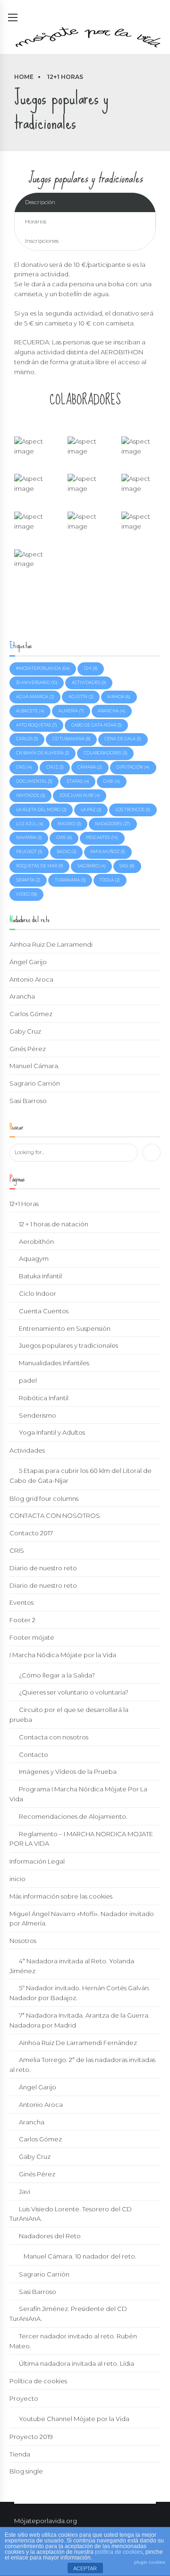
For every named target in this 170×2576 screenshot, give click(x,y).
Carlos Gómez (31, 1014)
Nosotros (23, 1941)
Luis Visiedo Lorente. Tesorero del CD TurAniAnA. (71, 2214)
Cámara (90, 767)
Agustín (81, 697)
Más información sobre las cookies (61, 1896)
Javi (25, 2191)
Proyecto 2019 (31, 2437)
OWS (64, 838)
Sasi (127, 866)
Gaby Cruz (25, 1031)
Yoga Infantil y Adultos (52, 1432)
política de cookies (119, 2552)
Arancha (111, 711)
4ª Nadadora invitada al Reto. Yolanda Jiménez (72, 1966)
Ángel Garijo (28, 962)
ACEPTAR (85, 2568)
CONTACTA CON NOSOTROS (55, 1515)
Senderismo (38, 1415)
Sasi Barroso (28, 1101)
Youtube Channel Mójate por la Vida (74, 2419)
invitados (31, 796)
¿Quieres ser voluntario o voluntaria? (74, 1692)
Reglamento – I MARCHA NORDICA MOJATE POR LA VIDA (81, 1839)
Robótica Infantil (44, 1398)
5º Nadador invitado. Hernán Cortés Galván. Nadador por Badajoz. (80, 1993)
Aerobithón (36, 1241)
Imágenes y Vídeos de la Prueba (68, 1772)
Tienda (20, 2454)
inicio (17, 1879)
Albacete (30, 711)
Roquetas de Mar (40, 866)
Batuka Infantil (40, 1276)
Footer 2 (22, 1620)
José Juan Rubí (80, 796)
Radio (67, 852)
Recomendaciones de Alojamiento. (73, 1816)
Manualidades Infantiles (54, 1363)
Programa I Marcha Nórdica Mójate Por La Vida (78, 1794)
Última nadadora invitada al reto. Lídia (76, 2363)
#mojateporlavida (43, 668)
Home (24, 77)
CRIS (17, 1550)
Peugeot (29, 852)
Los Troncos (133, 810)
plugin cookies (150, 2562)
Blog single (26, 2471)
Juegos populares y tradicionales (68, 1345)
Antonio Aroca (31, 979)
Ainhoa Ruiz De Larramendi (51, 944)
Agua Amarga (35, 697)
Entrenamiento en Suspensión (65, 1328)
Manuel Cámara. (34, 1066)
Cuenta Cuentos (44, 1311)
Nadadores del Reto (50, 2236)
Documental (34, 781)
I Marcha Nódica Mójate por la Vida (63, 1655)
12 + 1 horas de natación (54, 1224)
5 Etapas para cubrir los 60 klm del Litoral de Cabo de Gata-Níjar (81, 1476)
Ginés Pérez (28, 1049)
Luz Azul (30, 824)
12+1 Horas (65, 77)
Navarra (29, 838)
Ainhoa (119, 697)
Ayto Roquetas (37, 725)
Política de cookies (38, 2381)
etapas (78, 781)
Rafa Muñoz (108, 852)
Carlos (27, 739)
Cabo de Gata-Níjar (97, 725)
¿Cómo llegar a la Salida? (57, 1675)
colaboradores (106, 753)
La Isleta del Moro (41, 810)
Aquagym (34, 1258)
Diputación (133, 767)
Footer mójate (32, 1637)
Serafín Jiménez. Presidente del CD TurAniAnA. (68, 2314)
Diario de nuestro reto (43, 1568)
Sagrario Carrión (35, 1083)
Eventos (21, 1602)
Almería (71, 711)
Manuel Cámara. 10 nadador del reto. (80, 2256)
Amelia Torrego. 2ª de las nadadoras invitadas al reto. (82, 2065)
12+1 (91, 668)
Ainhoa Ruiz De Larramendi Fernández (78, 2043)
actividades (89, 683)
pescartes (102, 838)
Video (27, 894)
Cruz (55, 767)
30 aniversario (37, 683)
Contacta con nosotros (54, 1737)
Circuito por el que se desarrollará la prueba (69, 1715)
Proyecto (24, 2398)
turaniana (70, 880)
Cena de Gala (123, 739)
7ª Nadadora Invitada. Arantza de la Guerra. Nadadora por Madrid (80, 2020)
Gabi (111, 781)
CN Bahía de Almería (43, 753)
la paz (91, 810)
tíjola (110, 880)
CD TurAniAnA (72, 739)
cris (24, 767)
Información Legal (37, 1861)
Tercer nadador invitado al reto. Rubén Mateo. (73, 2341)
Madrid (69, 824)
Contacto (34, 1754)
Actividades (27, 1450)
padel (28, 1380)
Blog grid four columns (44, 1498)
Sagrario (92, 866)
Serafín (28, 880)
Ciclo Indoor (38, 1293)
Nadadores (113, 824)
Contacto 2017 (31, 1533)
